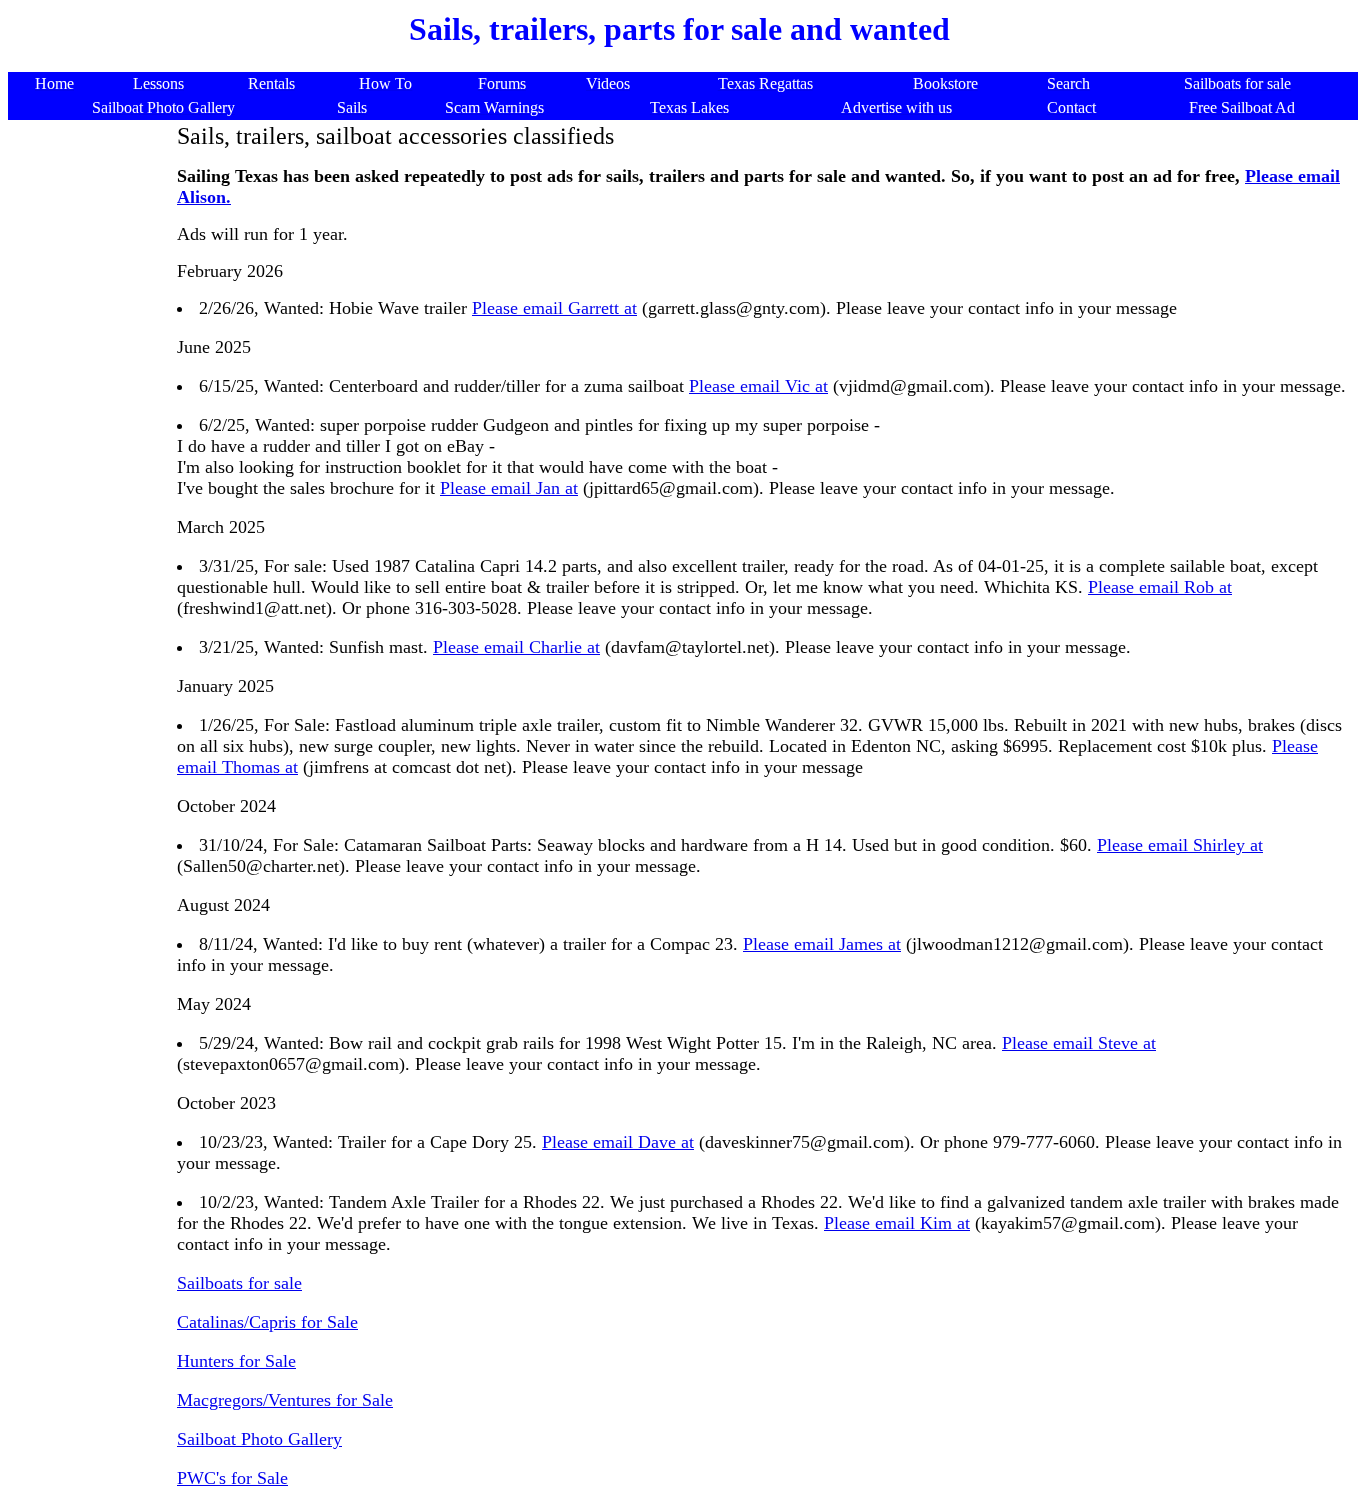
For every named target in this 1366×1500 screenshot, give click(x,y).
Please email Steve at (1079, 1043)
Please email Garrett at (554, 308)
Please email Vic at (758, 386)
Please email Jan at (509, 488)
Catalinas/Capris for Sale (267, 1322)
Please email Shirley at (1180, 845)
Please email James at (822, 944)
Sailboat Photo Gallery (259, 1439)
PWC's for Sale (232, 1478)
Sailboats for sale (239, 1283)
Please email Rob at (1160, 587)
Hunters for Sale (236, 1361)
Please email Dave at (618, 1142)
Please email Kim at (897, 1223)
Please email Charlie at (516, 647)
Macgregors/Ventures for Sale (285, 1400)
